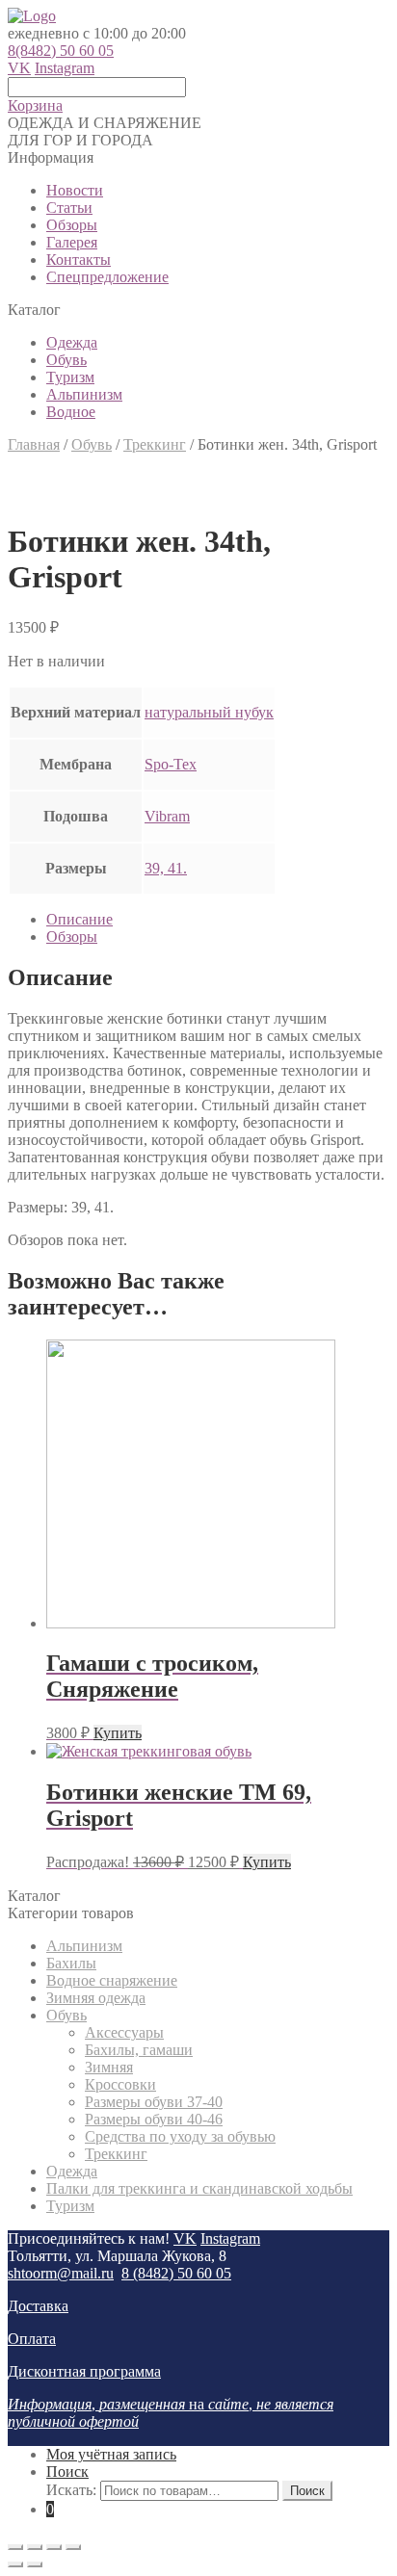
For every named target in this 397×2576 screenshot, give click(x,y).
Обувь (66, 360)
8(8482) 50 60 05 (61, 51)
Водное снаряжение (112, 1980)
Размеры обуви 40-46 (154, 2119)
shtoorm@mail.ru (61, 2273)
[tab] (218, 920)
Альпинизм (84, 394)
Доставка (38, 2306)
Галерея (72, 242)
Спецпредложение (107, 277)
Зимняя (109, 2067)
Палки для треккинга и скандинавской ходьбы (199, 2188)
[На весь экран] (54, 2547)
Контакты (79, 260)
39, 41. (166, 868)
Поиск (67, 2472)
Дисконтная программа (84, 2371)
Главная (34, 444)
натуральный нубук (209, 712)
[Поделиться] (35, 2547)
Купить (118, 1733)
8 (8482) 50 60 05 (176, 2273)
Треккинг (155, 444)
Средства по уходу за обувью (180, 2136)
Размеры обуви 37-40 (154, 2102)
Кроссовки (120, 2084)
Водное (71, 412)
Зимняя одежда (96, 1998)
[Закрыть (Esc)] (15, 2547)
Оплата (32, 2339)
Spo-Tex (171, 764)
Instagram (65, 68)
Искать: (71, 2490)
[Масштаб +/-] (73, 2547)
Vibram (167, 816)
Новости (75, 190)
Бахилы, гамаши (139, 2050)
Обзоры (72, 225)
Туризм (70, 377)
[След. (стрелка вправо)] (35, 2564)
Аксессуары (124, 2032)
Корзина (35, 105)
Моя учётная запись (111, 2454)
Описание (79, 919)
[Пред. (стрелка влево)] (15, 2564)
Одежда (72, 342)
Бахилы (71, 1963)
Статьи (69, 208)
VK (19, 68)
